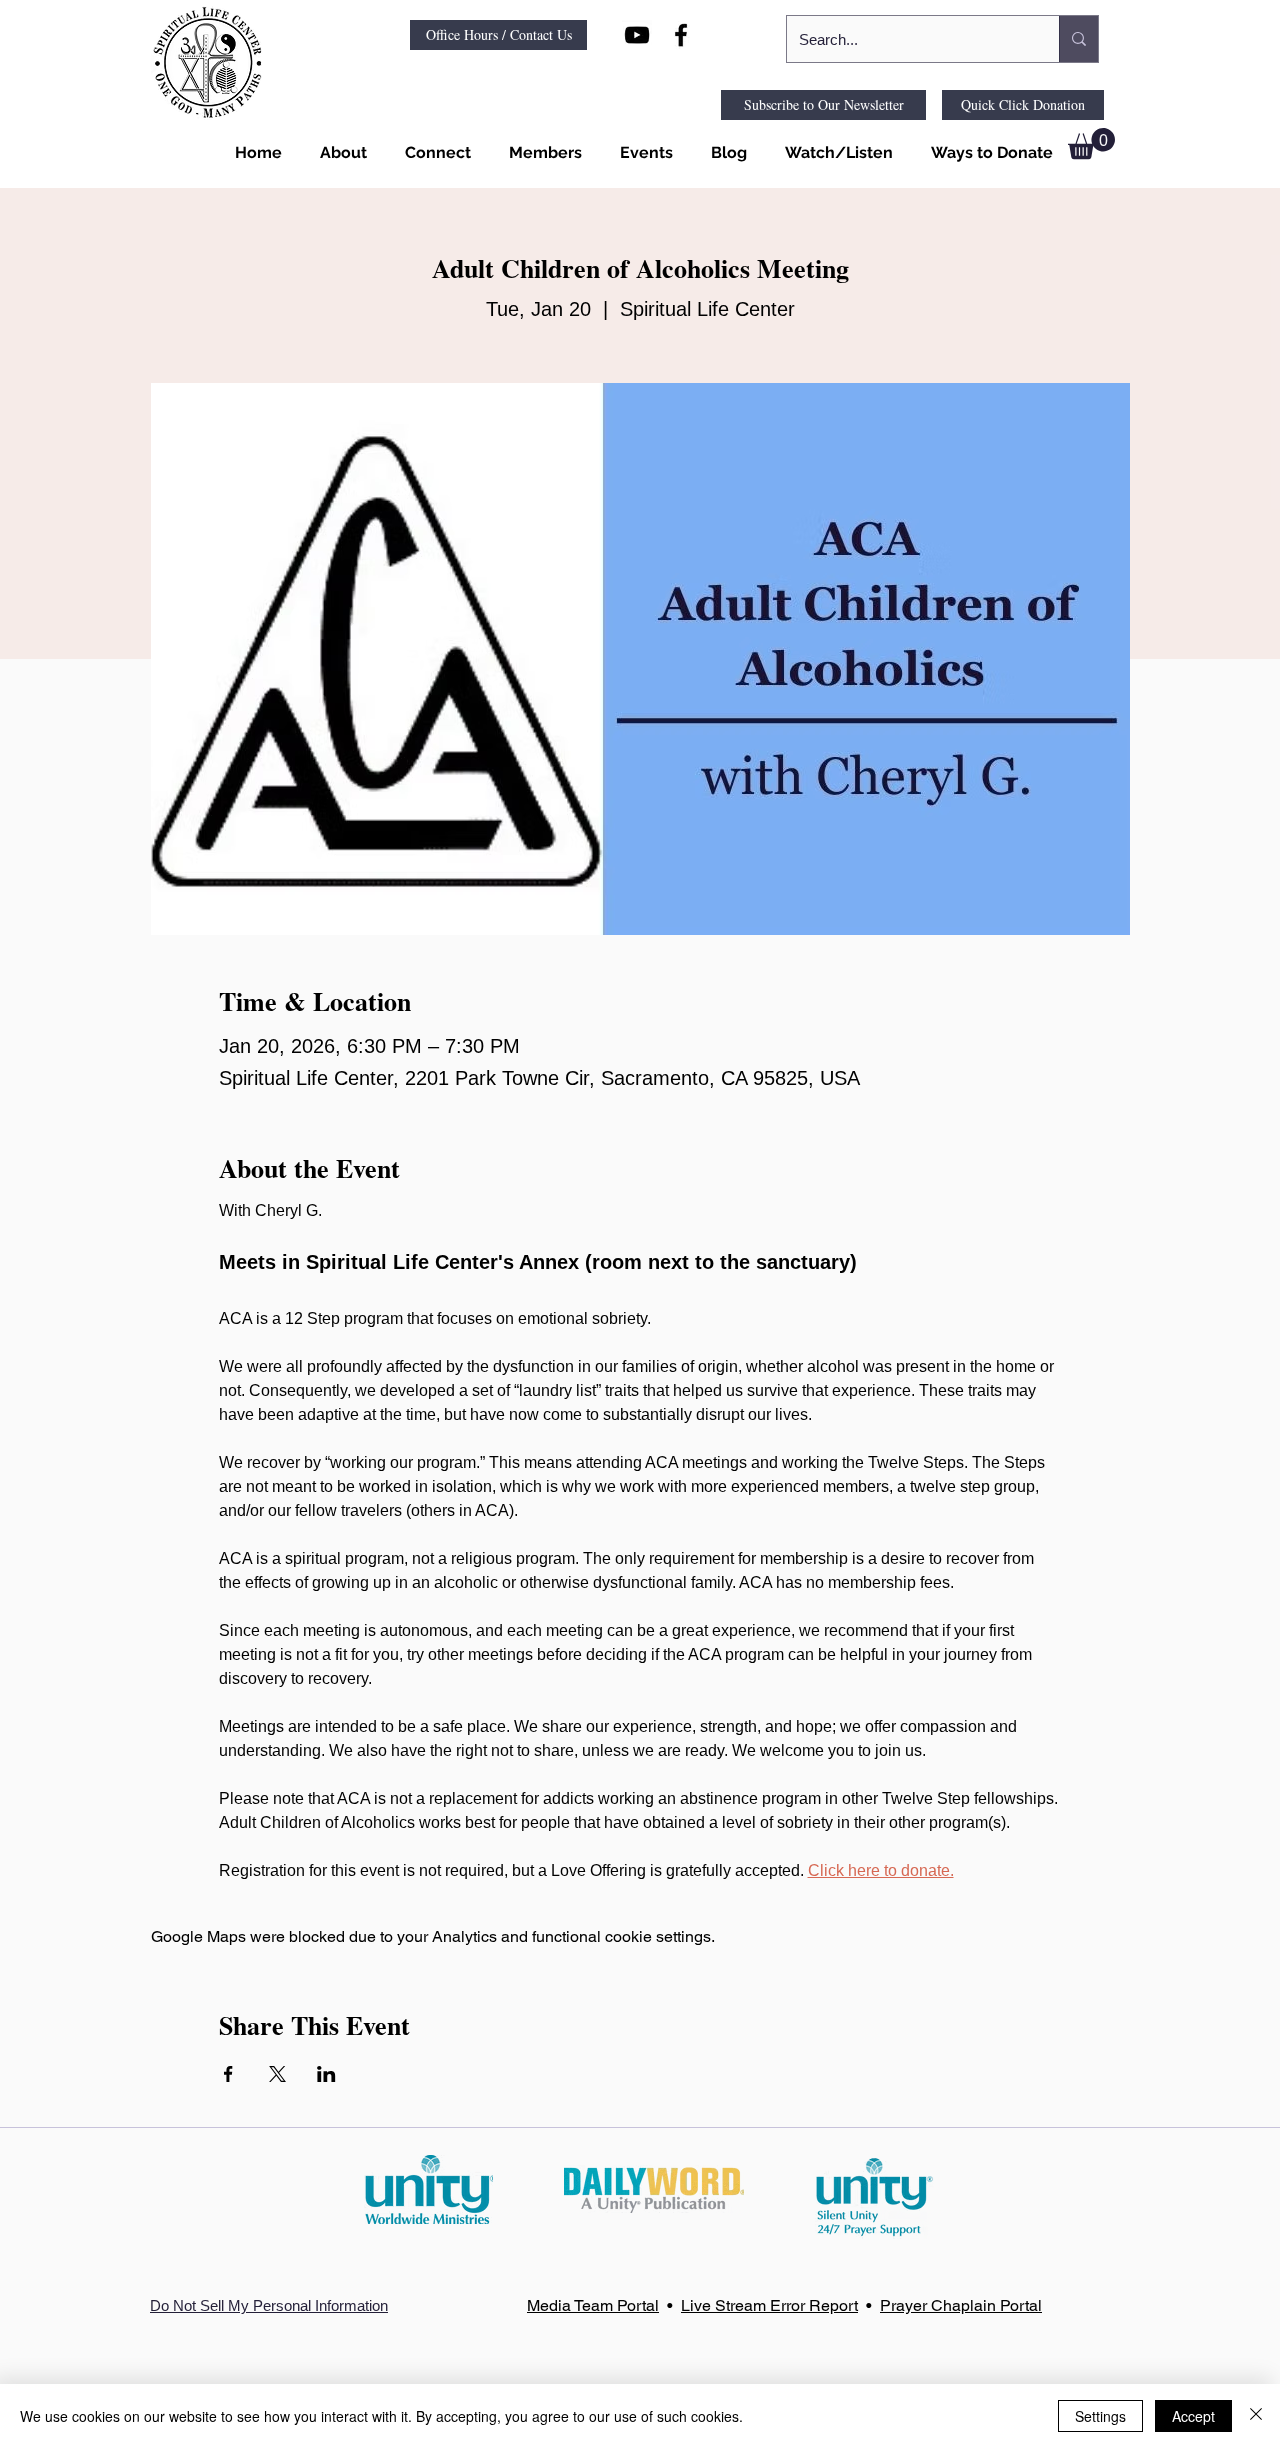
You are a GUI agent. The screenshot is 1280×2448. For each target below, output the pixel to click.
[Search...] (1078, 39)
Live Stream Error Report (769, 2305)
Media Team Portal (593, 2305)
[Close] (1256, 2416)
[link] (1091, 143)
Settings (1100, 2416)
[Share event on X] (277, 2074)
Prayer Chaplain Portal (961, 2305)
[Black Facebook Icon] (681, 35)
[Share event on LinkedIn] (326, 2074)
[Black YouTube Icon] (637, 35)
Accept (1193, 2416)
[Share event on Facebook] (228, 2074)
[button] (339, 153)
